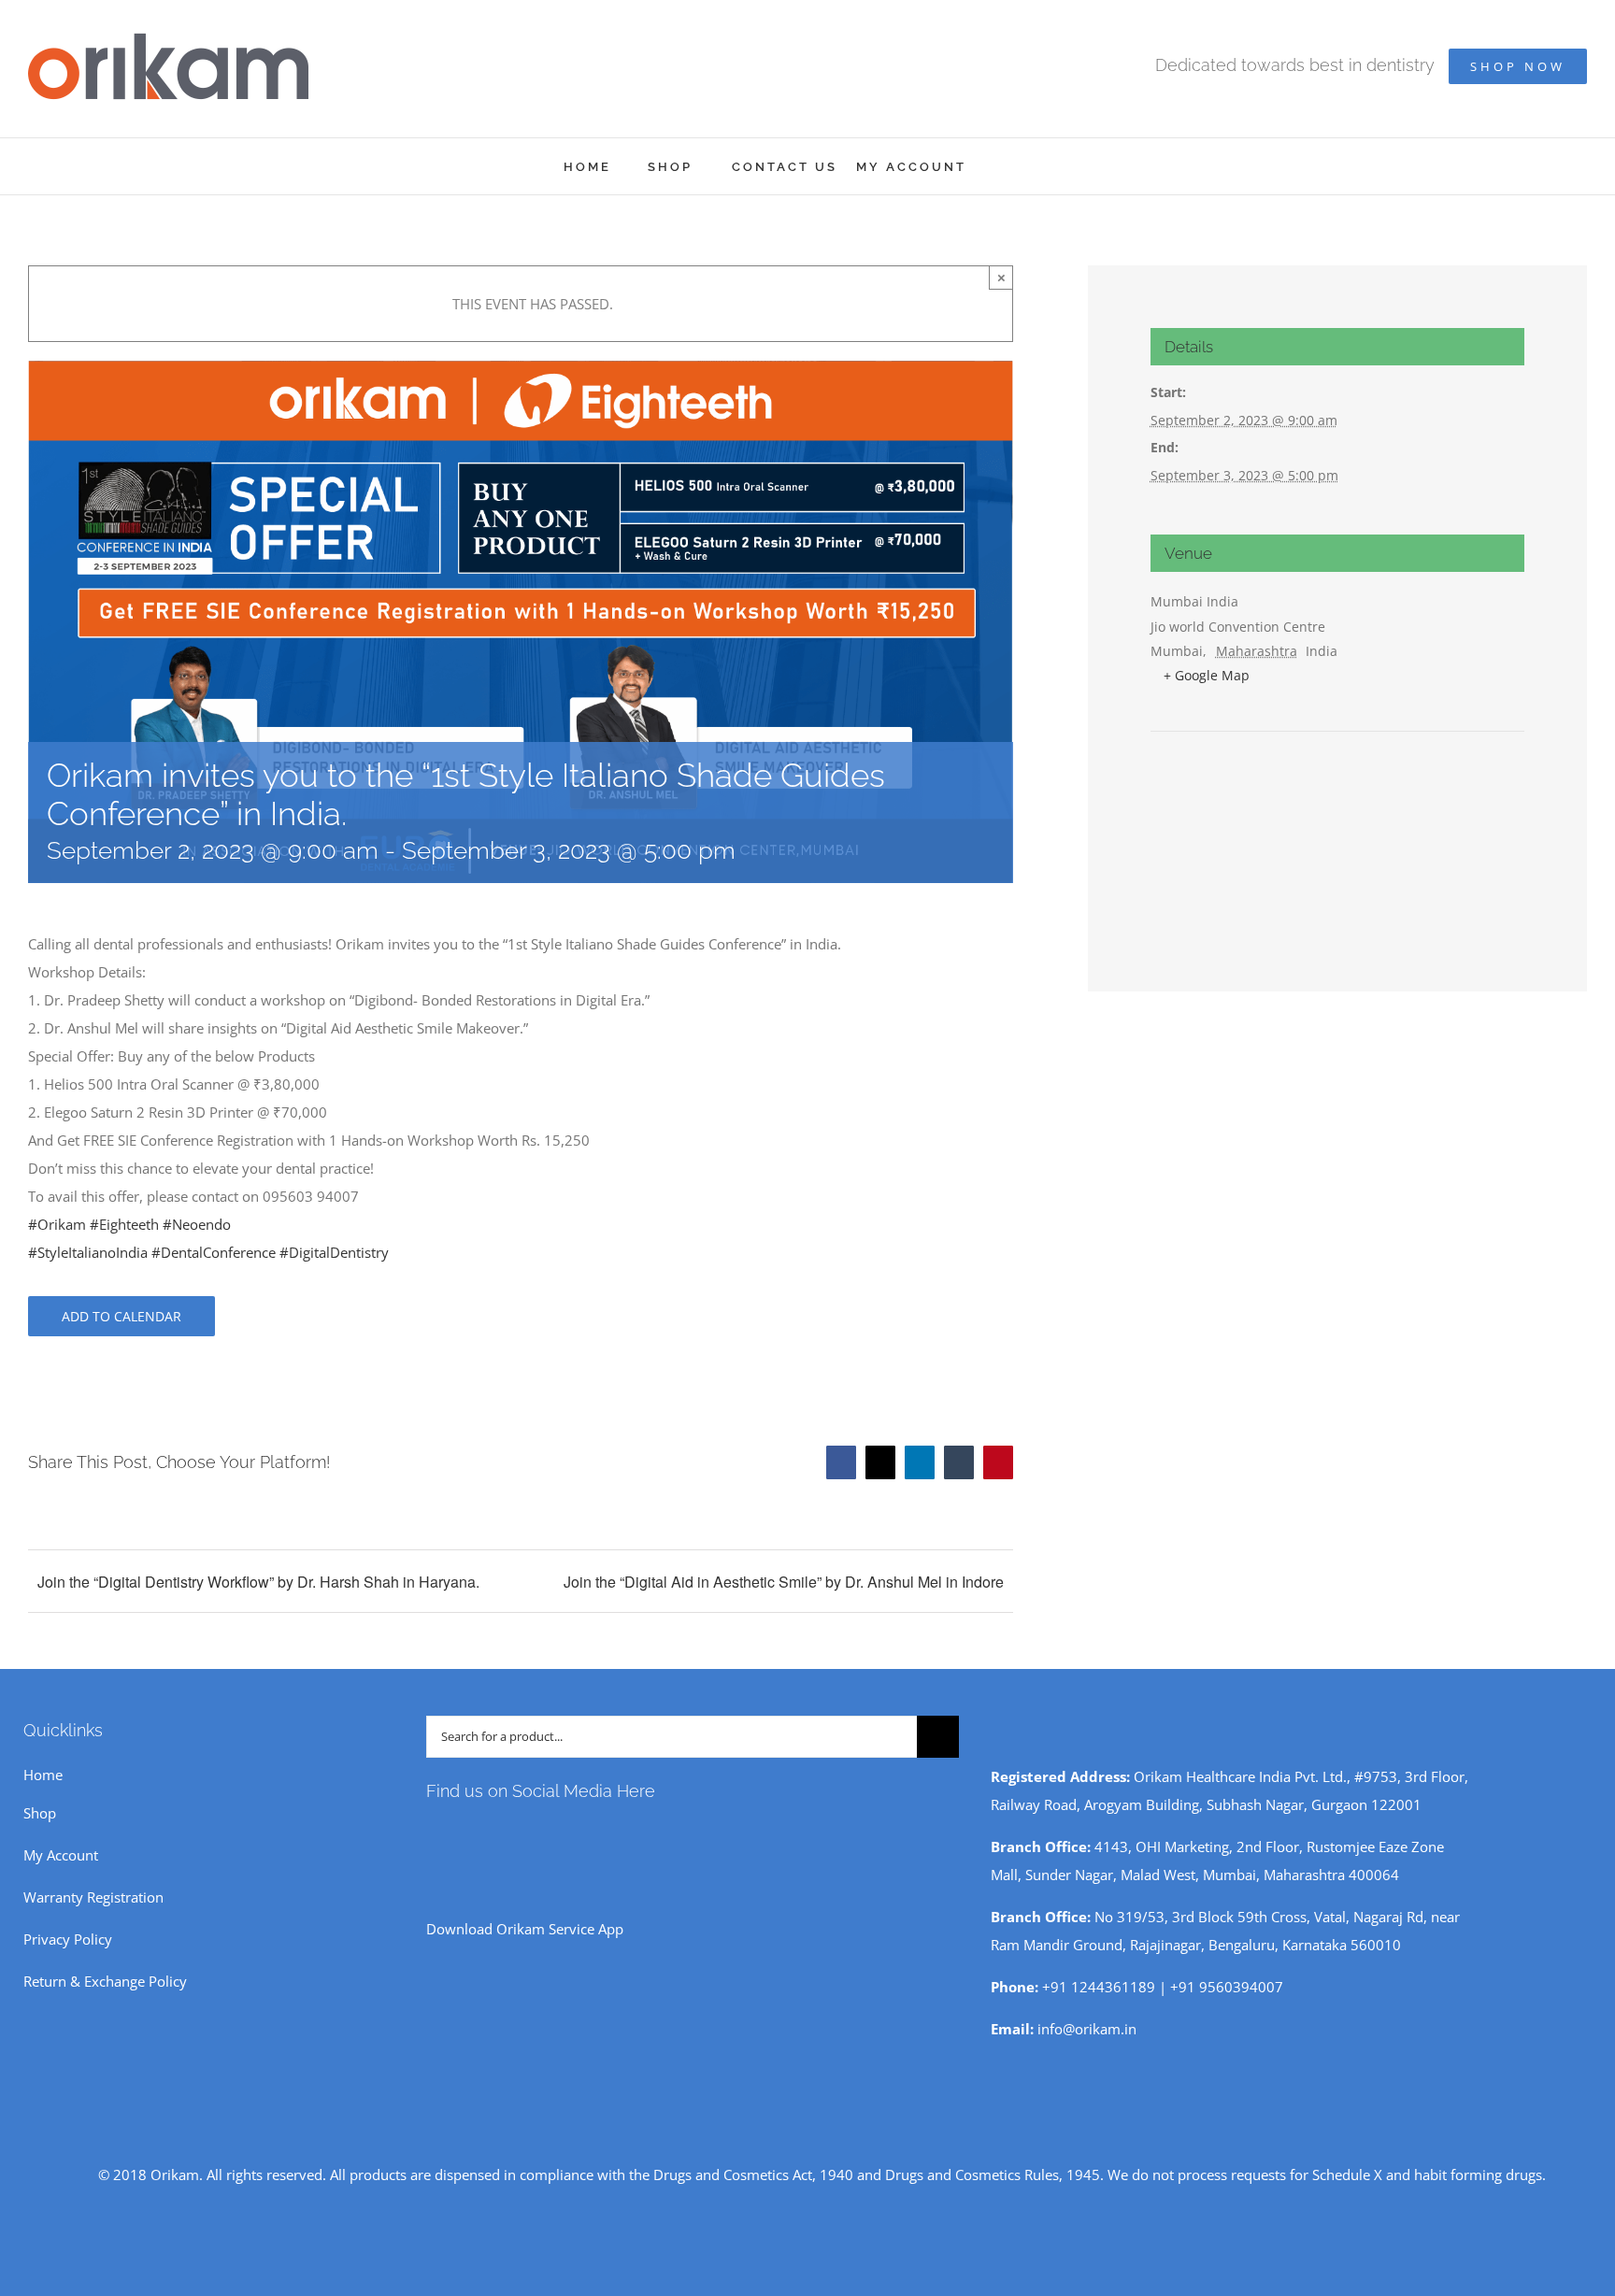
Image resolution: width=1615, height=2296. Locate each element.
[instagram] (462, 1832)
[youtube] (492, 1832)
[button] (1027, 166)
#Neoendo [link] (197, 1224)
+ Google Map (1207, 675)
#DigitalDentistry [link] (334, 1252)
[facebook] (432, 1832)
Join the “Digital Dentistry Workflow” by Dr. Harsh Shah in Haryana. (258, 1582)
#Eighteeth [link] (124, 1224)
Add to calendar (121, 1316)
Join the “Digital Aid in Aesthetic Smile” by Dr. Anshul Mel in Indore (784, 1582)
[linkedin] (551, 1832)
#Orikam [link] (57, 1224)
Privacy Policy (68, 1939)
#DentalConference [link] (214, 1252)
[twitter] (522, 1832)
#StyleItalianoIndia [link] (88, 1252)
